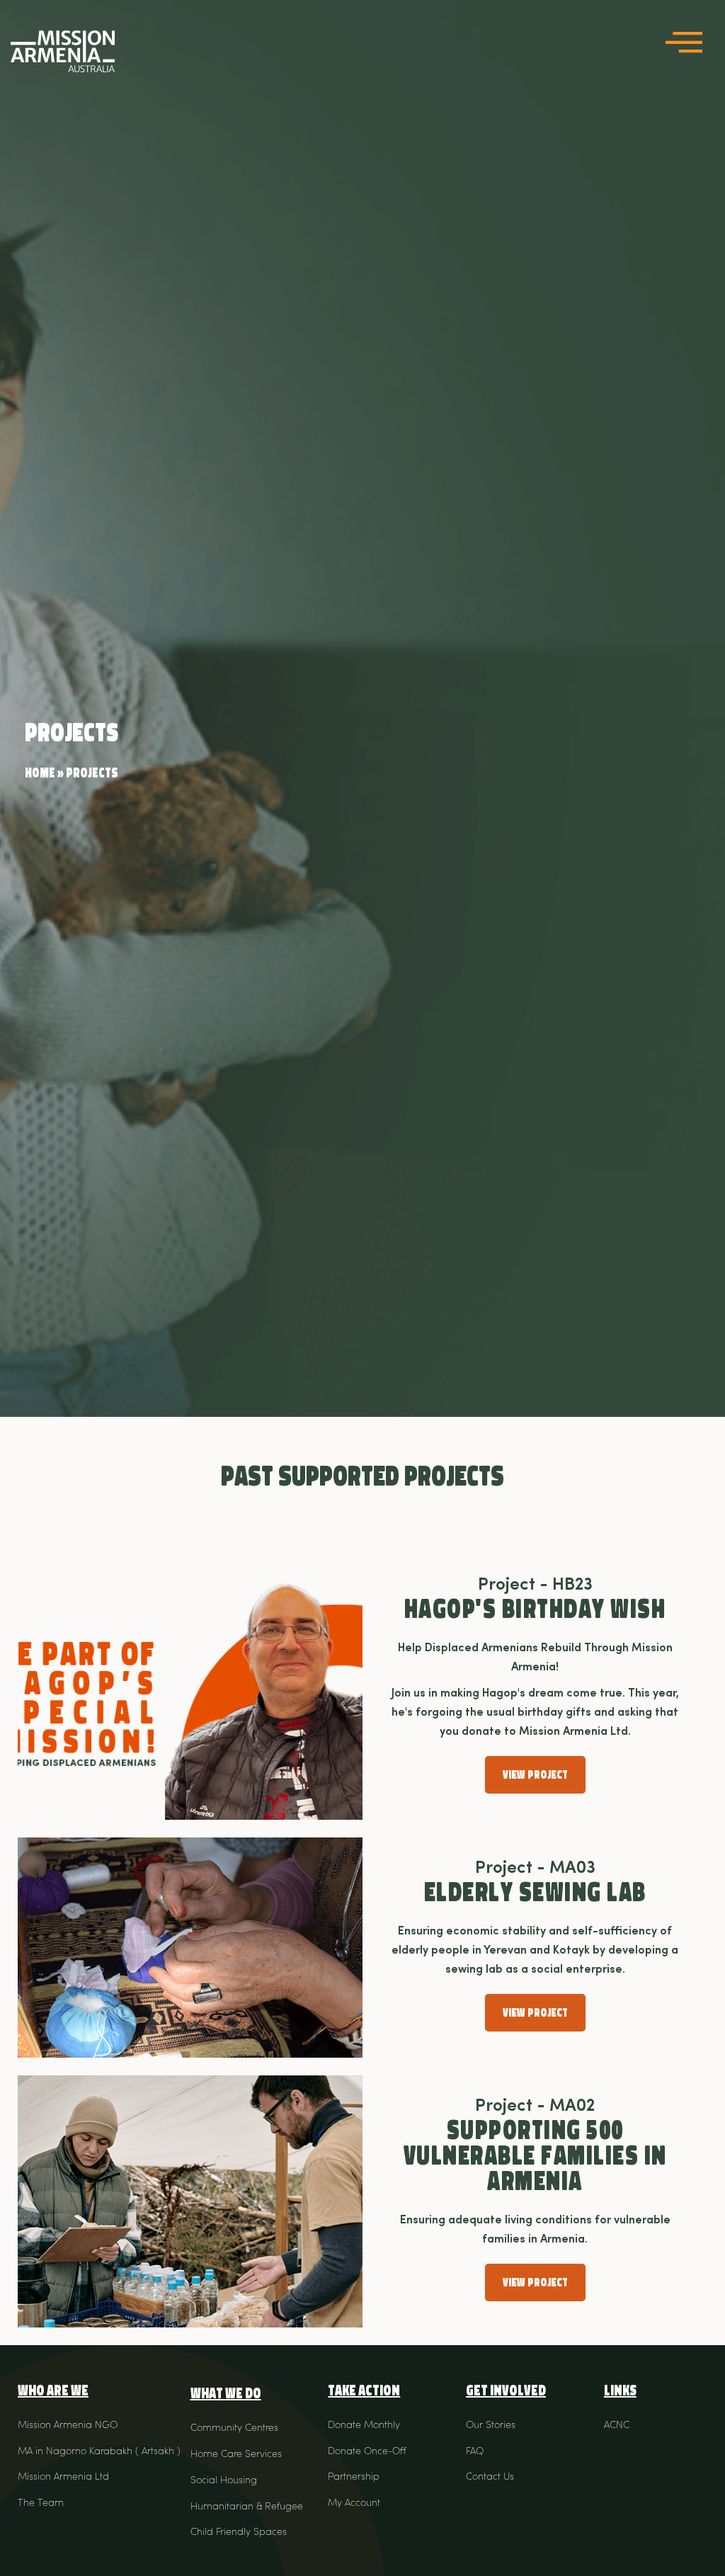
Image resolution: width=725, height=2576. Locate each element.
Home (40, 773)
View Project (535, 1775)
